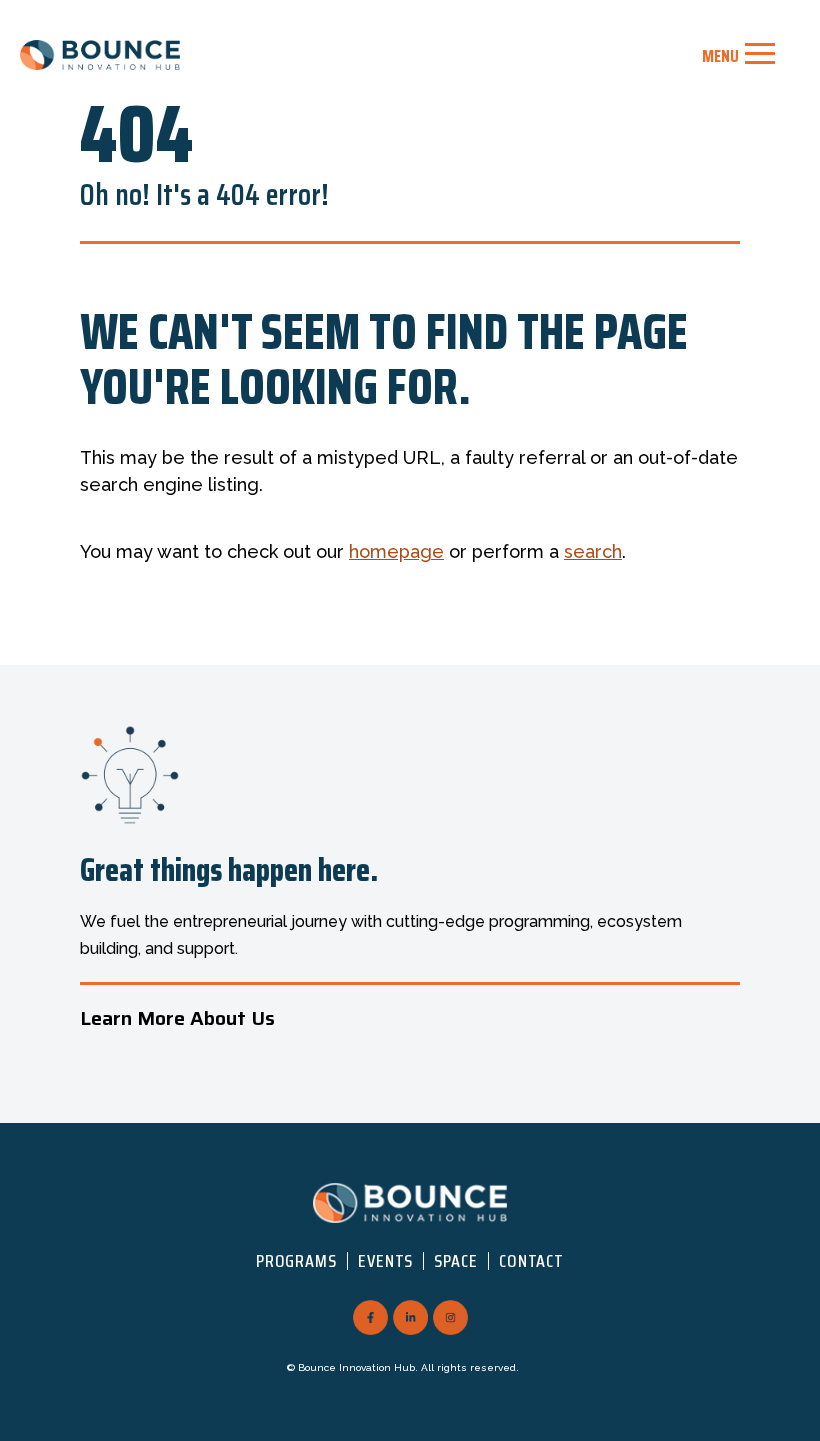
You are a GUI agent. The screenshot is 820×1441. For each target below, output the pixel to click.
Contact (531, 1261)
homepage (396, 551)
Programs (296, 1261)
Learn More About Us (177, 1018)
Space (456, 1261)
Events (385, 1261)
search (593, 551)
